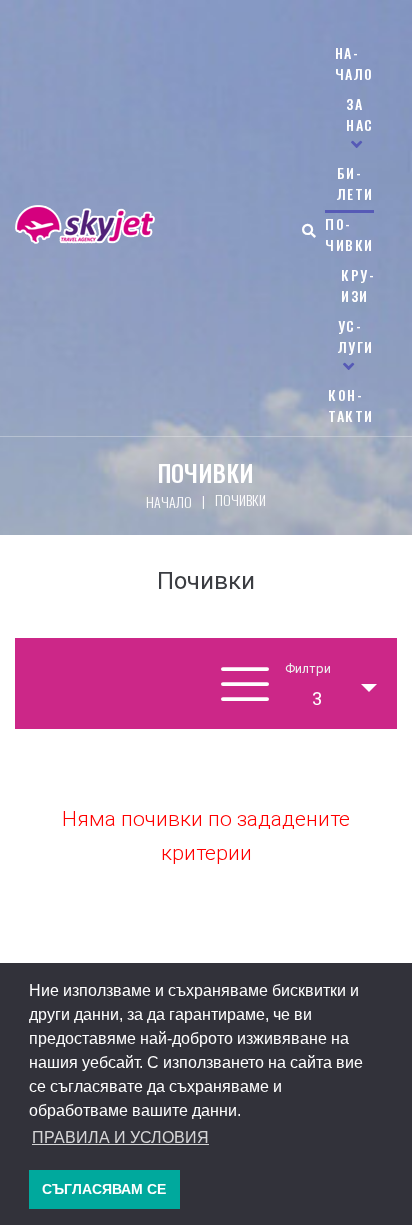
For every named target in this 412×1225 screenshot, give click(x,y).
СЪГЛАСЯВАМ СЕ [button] (104, 1189)
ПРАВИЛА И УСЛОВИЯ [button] (120, 1137)
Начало (169, 501)
